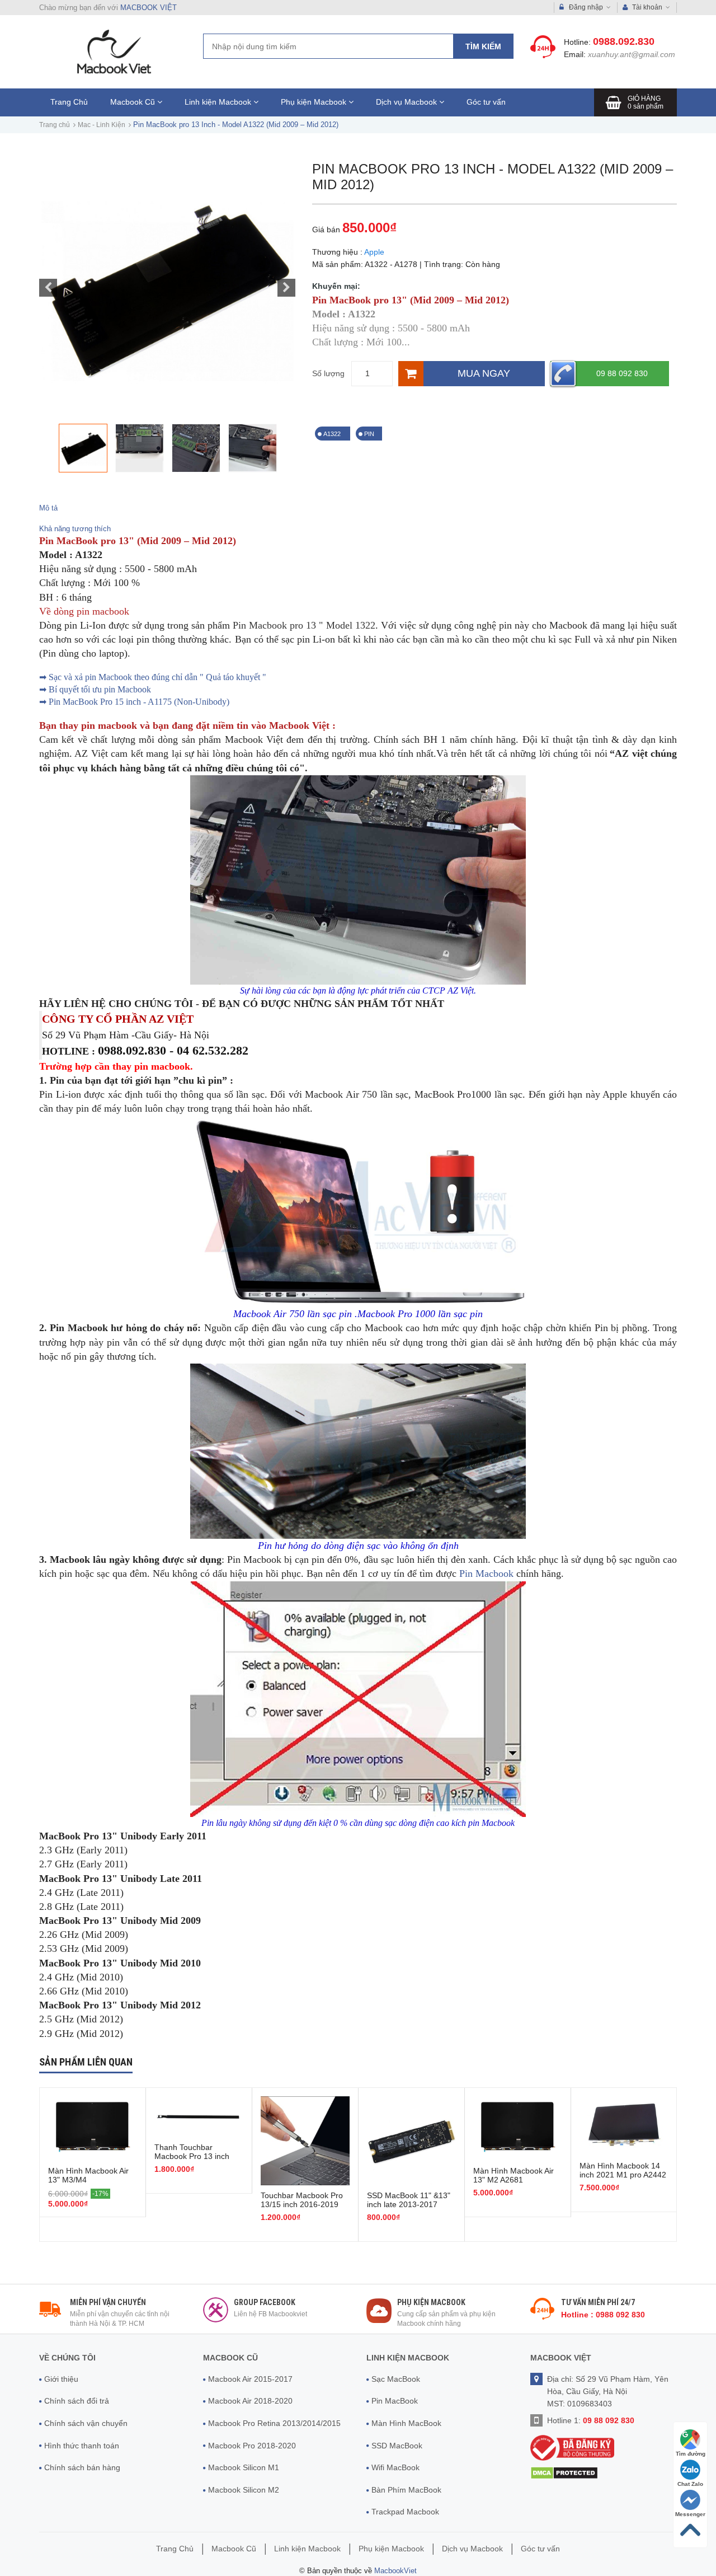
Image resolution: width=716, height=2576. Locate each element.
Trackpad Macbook (405, 2512)
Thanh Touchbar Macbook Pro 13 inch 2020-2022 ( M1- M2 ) (194, 2156)
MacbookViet (395, 2571)
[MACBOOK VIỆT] (112, 51)
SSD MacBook (397, 2446)
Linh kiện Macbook (219, 102)
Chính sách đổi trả (77, 2401)
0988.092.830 (624, 41)
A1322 (333, 434)
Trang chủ (55, 125)
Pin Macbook (486, 1573)
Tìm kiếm (483, 46)
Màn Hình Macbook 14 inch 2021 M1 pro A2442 (623, 2170)
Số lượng (328, 373)
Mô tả (48, 508)
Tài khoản (647, 7)
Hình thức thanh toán (82, 2446)
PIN (369, 434)
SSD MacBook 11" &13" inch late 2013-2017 (409, 2200)
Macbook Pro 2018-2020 (252, 2446)
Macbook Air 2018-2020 (250, 2401)
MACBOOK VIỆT (149, 8)
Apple (374, 252)
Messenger (690, 2514)
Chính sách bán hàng (82, 2467)
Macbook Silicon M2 (244, 2490)
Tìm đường (691, 2454)
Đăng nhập (586, 7)
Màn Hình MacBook (406, 2423)
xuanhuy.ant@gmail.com (632, 54)
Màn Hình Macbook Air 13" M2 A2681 (514, 2175)
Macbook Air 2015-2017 (250, 2379)
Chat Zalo (690, 2484)
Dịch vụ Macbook (408, 102)
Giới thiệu (61, 2379)
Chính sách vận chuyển (86, 2423)
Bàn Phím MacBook (406, 2490)
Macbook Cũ (134, 102)
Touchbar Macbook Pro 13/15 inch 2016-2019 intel (302, 2204)
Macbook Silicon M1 (244, 2467)
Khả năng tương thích (75, 529)
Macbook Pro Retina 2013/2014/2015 (274, 2423)
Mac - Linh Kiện (102, 125)
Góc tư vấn (486, 102)
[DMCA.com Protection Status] (564, 2472)
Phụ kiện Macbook (315, 102)
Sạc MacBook (396, 2379)
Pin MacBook (395, 2401)
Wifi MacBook (395, 2467)
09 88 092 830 (622, 373)
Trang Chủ (69, 102)
